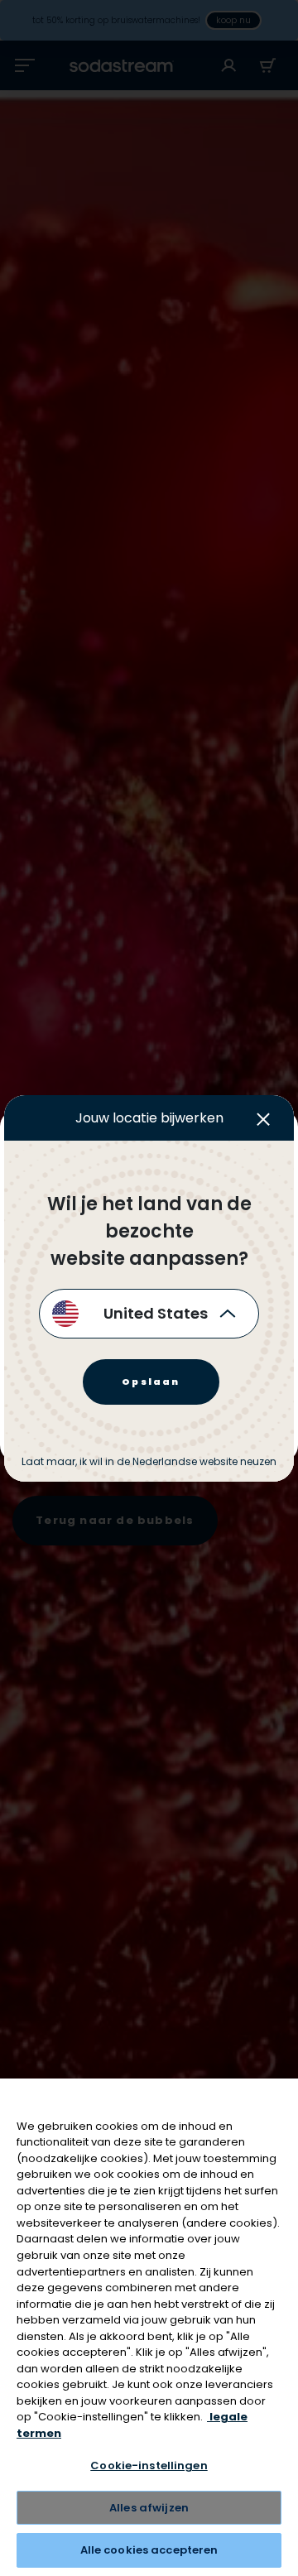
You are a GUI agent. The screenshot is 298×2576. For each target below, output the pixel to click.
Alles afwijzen (149, 2508)
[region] (149, 2327)
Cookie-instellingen (149, 2465)
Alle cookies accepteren (149, 2550)
